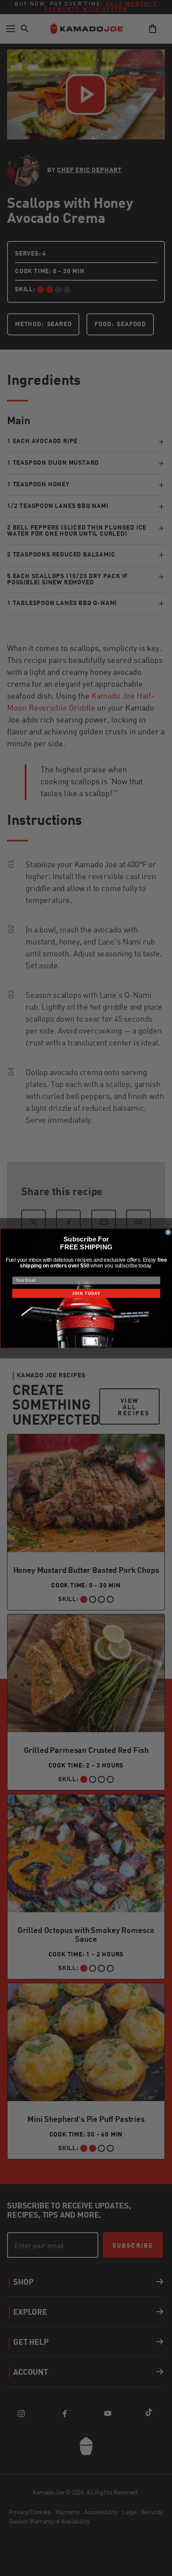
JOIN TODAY (86, 1293)
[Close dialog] (168, 1232)
